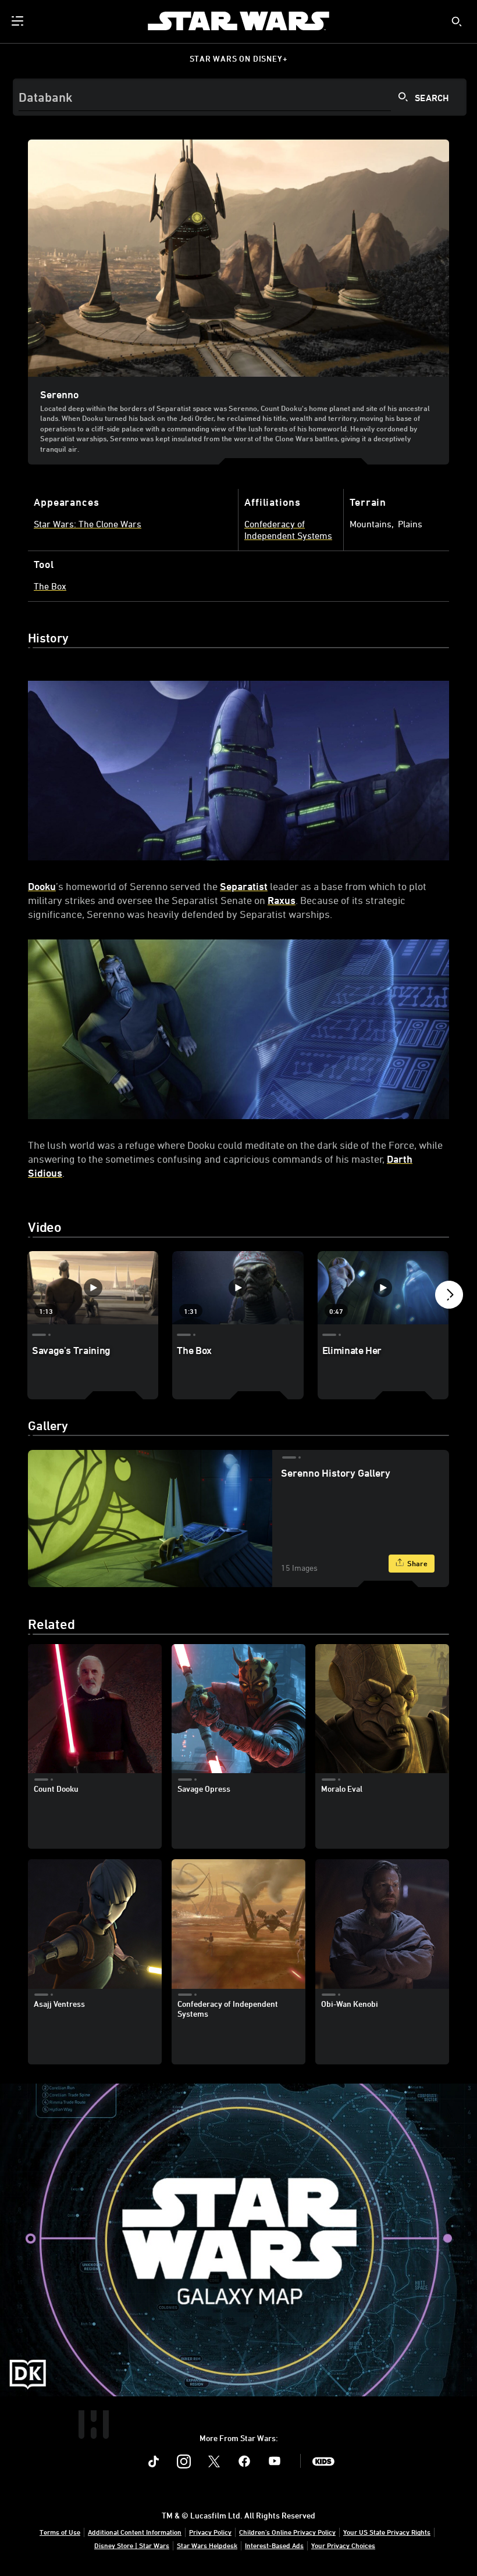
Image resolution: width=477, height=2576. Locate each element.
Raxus (282, 900)
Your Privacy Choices (343, 2545)
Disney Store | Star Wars (132, 2545)
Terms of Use (60, 2532)
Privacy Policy (210, 2532)
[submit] (457, 22)
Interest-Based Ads (274, 2545)
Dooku (42, 886)
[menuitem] (19, 21)
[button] (449, 1298)
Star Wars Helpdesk (207, 2545)
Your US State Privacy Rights (387, 2532)
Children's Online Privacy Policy (287, 2532)
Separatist (244, 886)
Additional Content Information (135, 2532)
